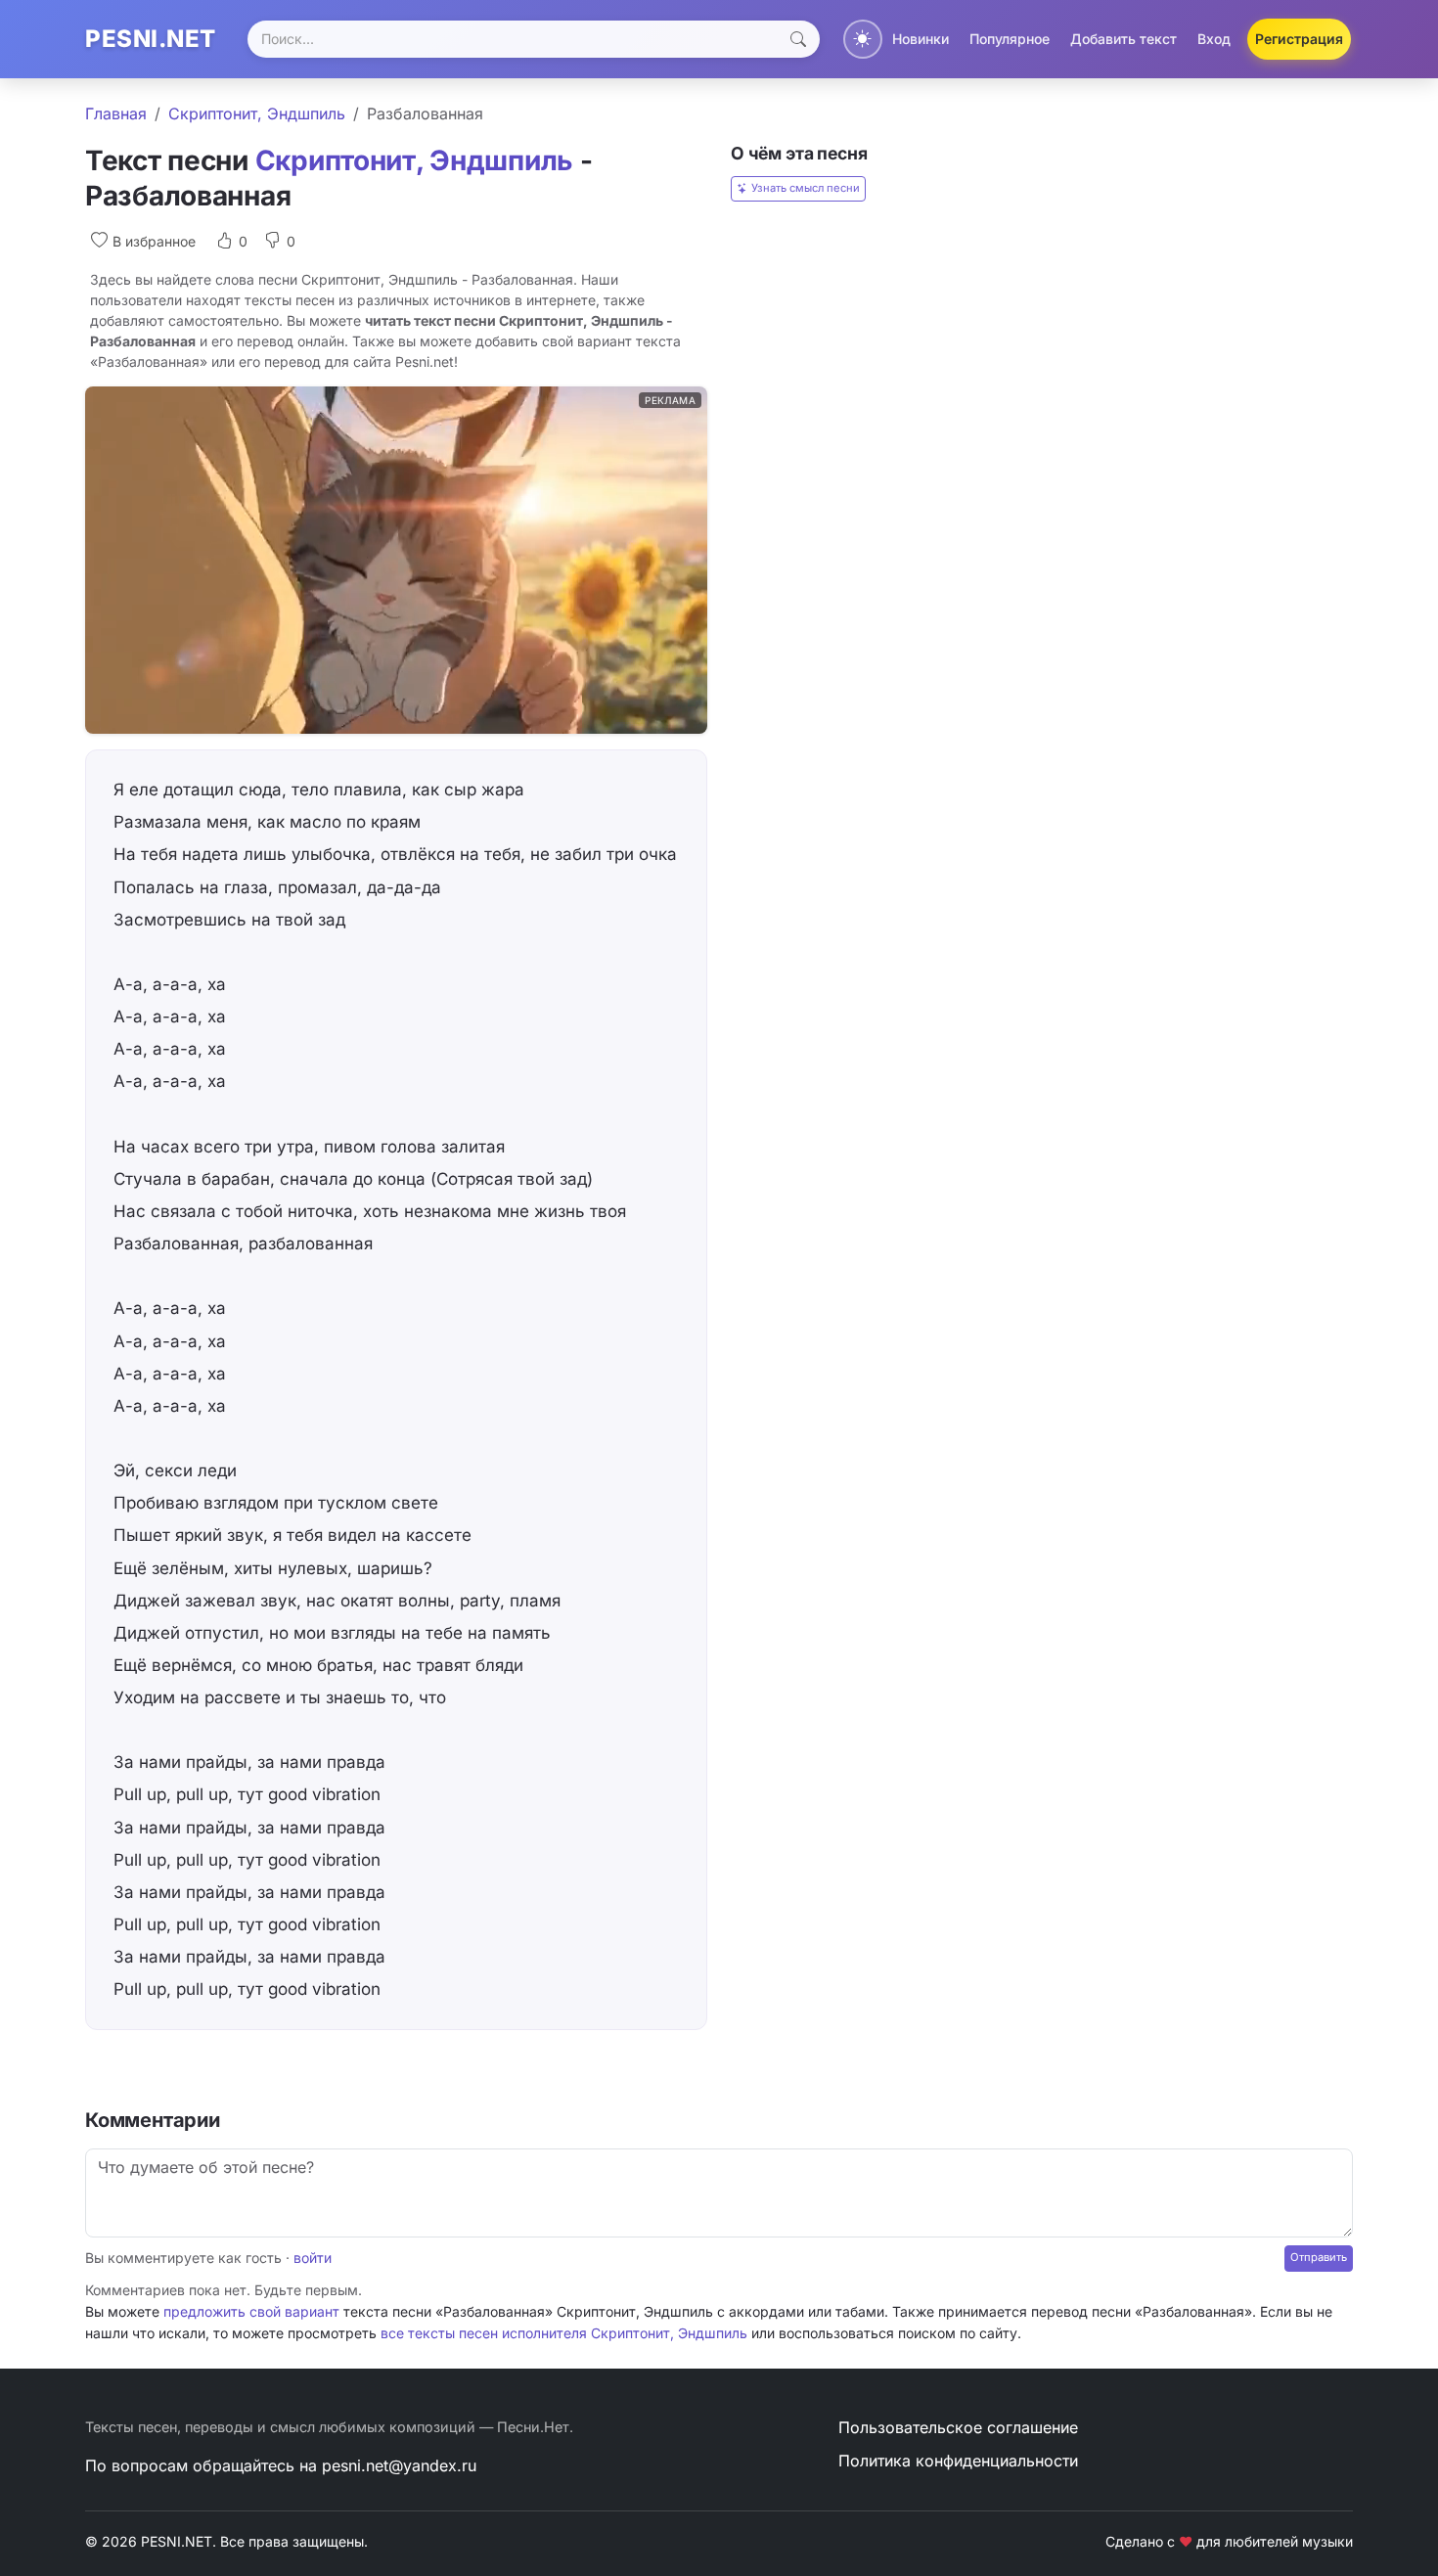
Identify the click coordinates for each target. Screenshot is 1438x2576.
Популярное (1010, 39)
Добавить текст (1123, 39)
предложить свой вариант (251, 2311)
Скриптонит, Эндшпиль (257, 113)
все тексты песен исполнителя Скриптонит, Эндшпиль (564, 2333)
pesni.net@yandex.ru (399, 2465)
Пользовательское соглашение (958, 2427)
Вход (1214, 39)
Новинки (921, 39)
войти (313, 2258)
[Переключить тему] (863, 39)
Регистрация (1299, 39)
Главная (116, 113)
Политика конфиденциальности (958, 2461)
